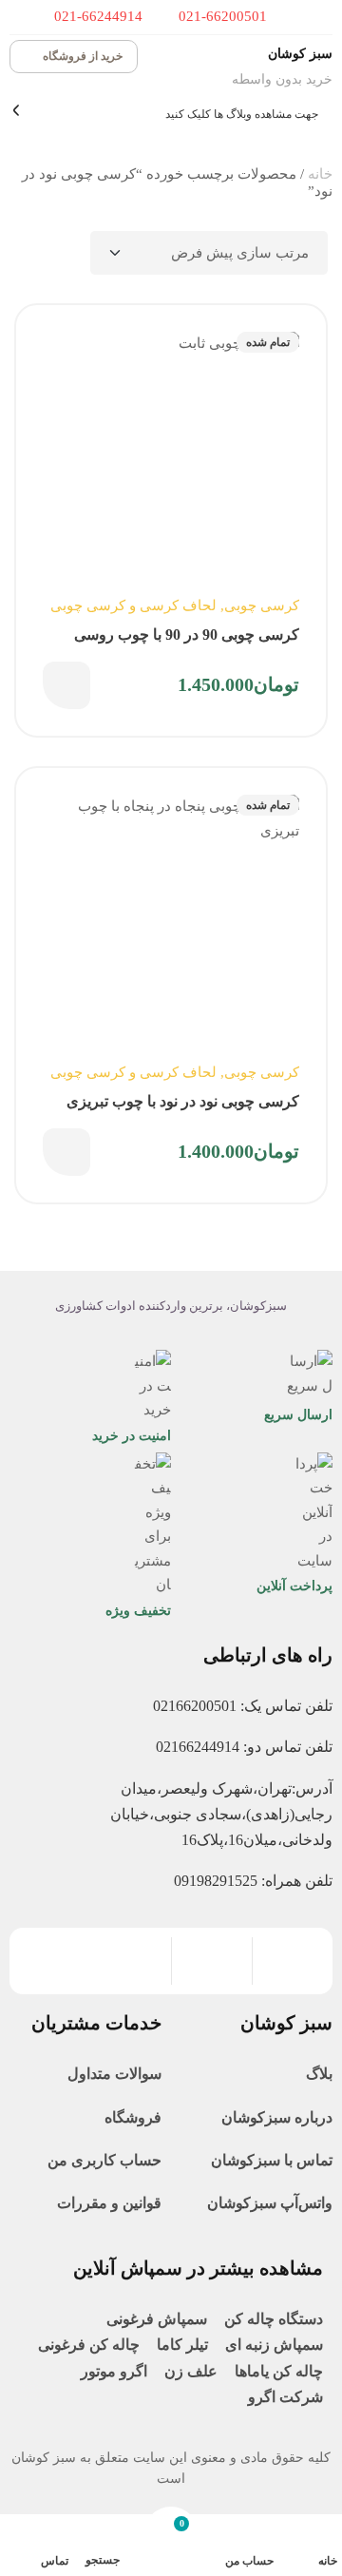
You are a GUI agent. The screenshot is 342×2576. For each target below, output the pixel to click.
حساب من (250, 2561)
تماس (55, 2561)
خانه (320, 174)
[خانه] (325, 2538)
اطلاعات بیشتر (66, 685)
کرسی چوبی (262, 606)
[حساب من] (262, 2538)
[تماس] (57, 2537)
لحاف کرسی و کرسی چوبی (133, 606)
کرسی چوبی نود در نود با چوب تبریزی (183, 1101)
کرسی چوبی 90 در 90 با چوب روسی (187, 634)
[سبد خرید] (171, 2537)
